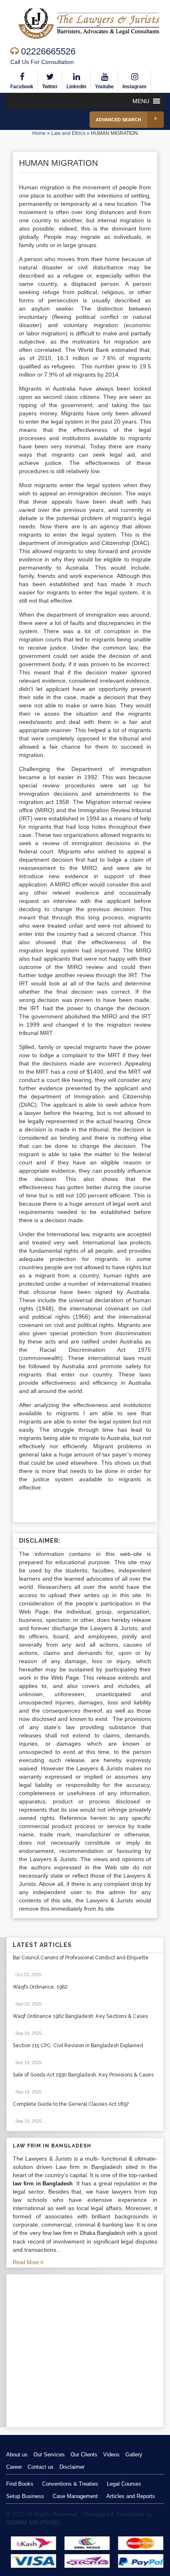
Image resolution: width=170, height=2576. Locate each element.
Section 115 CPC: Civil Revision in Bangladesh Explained (78, 2046)
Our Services (49, 2455)
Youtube (104, 87)
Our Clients (84, 2455)
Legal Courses (124, 2484)
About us (17, 2455)
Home (39, 133)
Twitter (50, 87)
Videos (111, 2455)
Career (14, 2467)
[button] (141, 101)
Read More (27, 2262)
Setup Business (25, 2496)
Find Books (20, 2484)
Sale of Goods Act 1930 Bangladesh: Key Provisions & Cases (83, 2075)
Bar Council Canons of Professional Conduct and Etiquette (81, 1958)
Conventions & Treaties (70, 2484)
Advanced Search (118, 120)
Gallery (134, 2455)
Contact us (41, 2467)
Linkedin (76, 87)
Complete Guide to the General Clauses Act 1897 (71, 2104)
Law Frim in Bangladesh (52, 2146)
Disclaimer (72, 2467)
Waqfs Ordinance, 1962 (40, 1987)
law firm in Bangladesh (43, 2184)
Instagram (135, 87)
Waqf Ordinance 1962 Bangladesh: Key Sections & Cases (80, 2016)
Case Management (75, 2496)
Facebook (22, 87)
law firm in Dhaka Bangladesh (89, 2233)
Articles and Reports (131, 2496)
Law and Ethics (68, 133)
